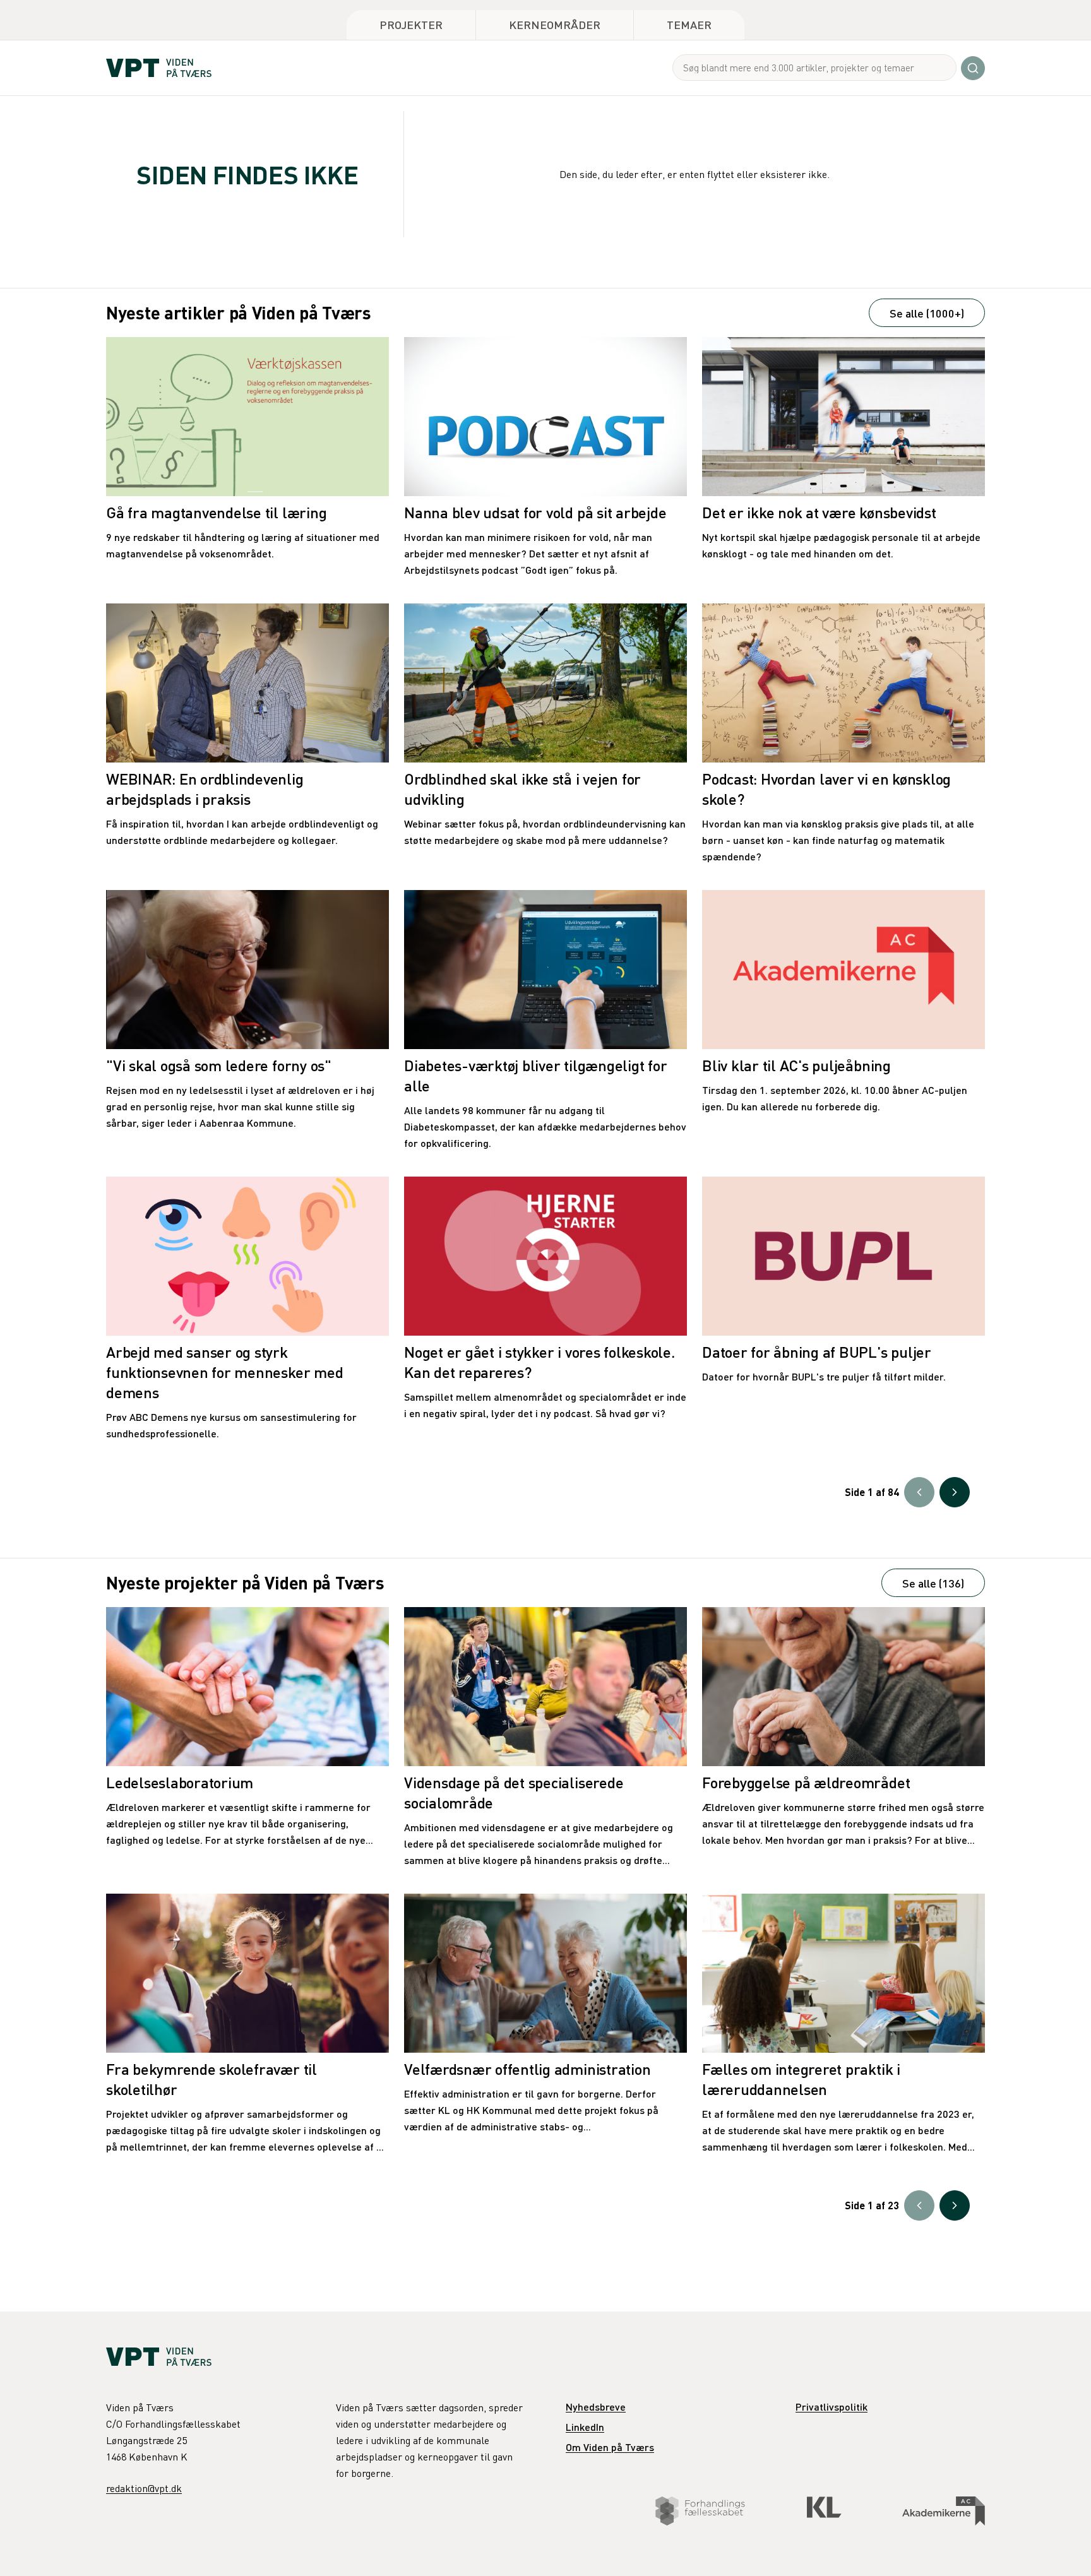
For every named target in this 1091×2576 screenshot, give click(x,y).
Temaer (689, 24)
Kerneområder (555, 24)
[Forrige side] (919, 1492)
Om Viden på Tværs (610, 2447)
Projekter (411, 24)
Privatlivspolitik (832, 2407)
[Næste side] (955, 1492)
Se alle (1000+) (927, 313)
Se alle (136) (933, 1583)
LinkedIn (585, 2427)
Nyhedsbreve (596, 2407)
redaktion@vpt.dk (144, 2488)
